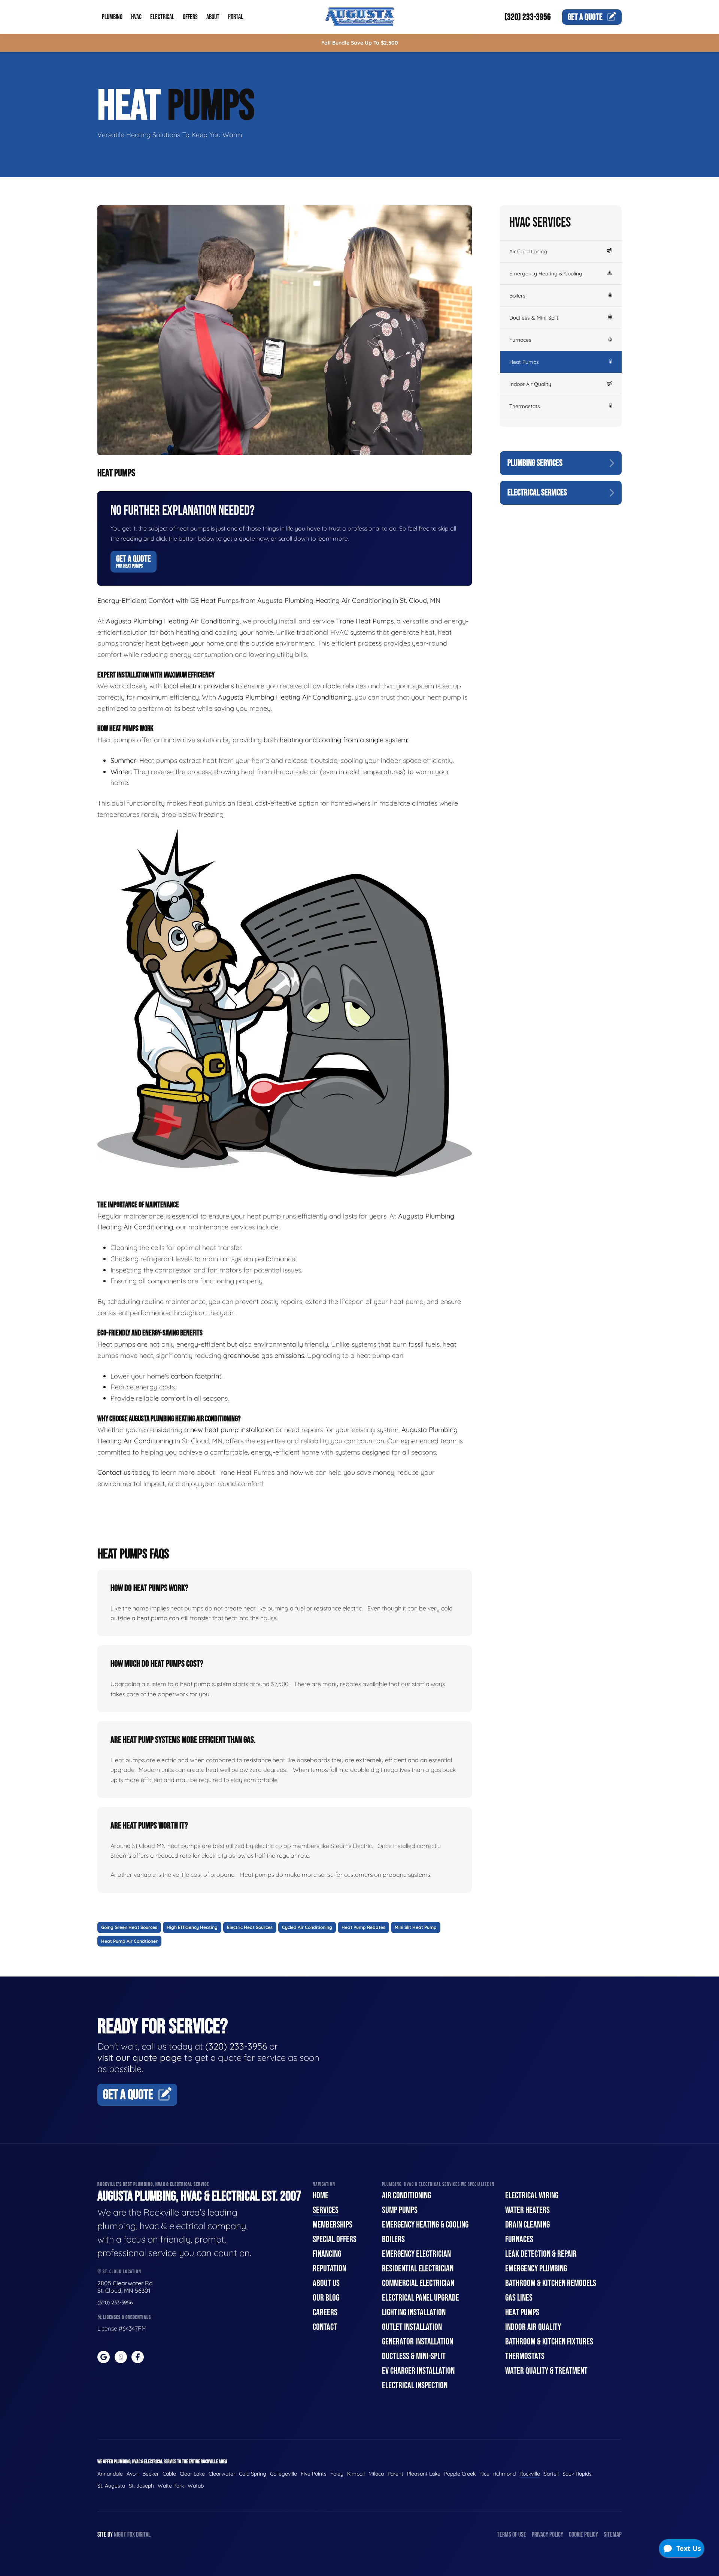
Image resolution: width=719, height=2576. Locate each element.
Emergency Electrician (416, 2254)
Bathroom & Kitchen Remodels (551, 2283)
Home (321, 2196)
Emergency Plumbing (536, 2269)
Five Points (314, 2474)
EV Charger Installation (418, 2371)
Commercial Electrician (418, 2283)
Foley (337, 2474)
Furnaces (520, 340)
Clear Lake (192, 2474)
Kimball (356, 2474)
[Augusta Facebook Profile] (138, 2357)
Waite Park (171, 2486)
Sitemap (613, 2535)
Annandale (110, 2474)
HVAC (136, 17)
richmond (504, 2474)
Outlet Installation (412, 2327)
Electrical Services (537, 493)
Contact (325, 2327)
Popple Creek (460, 2474)
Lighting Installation (414, 2312)
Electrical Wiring (532, 2196)
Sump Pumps (400, 2210)
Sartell (551, 2474)
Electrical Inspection (415, 2385)
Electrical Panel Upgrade (421, 2298)
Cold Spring (253, 2474)
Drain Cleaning (527, 2225)
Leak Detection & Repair (541, 2254)
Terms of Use (512, 2535)
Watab (196, 2486)
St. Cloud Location (121, 2272)
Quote (585, 17)
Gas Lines (519, 2298)
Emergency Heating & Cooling (546, 274)
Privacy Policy (547, 2535)
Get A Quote (134, 561)
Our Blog (326, 2298)
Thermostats (525, 406)
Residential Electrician (418, 2269)
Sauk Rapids (577, 2474)
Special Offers (335, 2239)
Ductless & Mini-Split (534, 318)
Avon (133, 2474)
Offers (190, 17)
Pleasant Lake (424, 2474)
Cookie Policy (583, 2535)
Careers (325, 2312)
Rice (484, 2474)
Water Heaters (527, 2210)
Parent (395, 2474)
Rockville (530, 2474)
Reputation (329, 2269)
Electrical (162, 17)
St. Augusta (111, 2486)
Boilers (517, 296)
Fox (131, 2535)
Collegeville (283, 2474)
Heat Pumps (524, 362)
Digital (143, 2535)
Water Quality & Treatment (546, 2371)
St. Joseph (141, 2486)
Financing (327, 2254)
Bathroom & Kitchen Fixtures (549, 2342)
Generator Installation (418, 2342)
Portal (236, 17)
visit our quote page (140, 2057)
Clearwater (222, 2474)
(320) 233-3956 (528, 17)
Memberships (333, 2225)
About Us (326, 2283)
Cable (169, 2474)
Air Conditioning (528, 251)
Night (120, 2535)
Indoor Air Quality (530, 384)
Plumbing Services (535, 463)
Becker (151, 2474)
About (213, 17)
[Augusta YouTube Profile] (121, 2357)
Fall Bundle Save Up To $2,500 (360, 43)
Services (326, 2210)
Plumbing (112, 17)
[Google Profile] (104, 2357)
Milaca (376, 2474)
